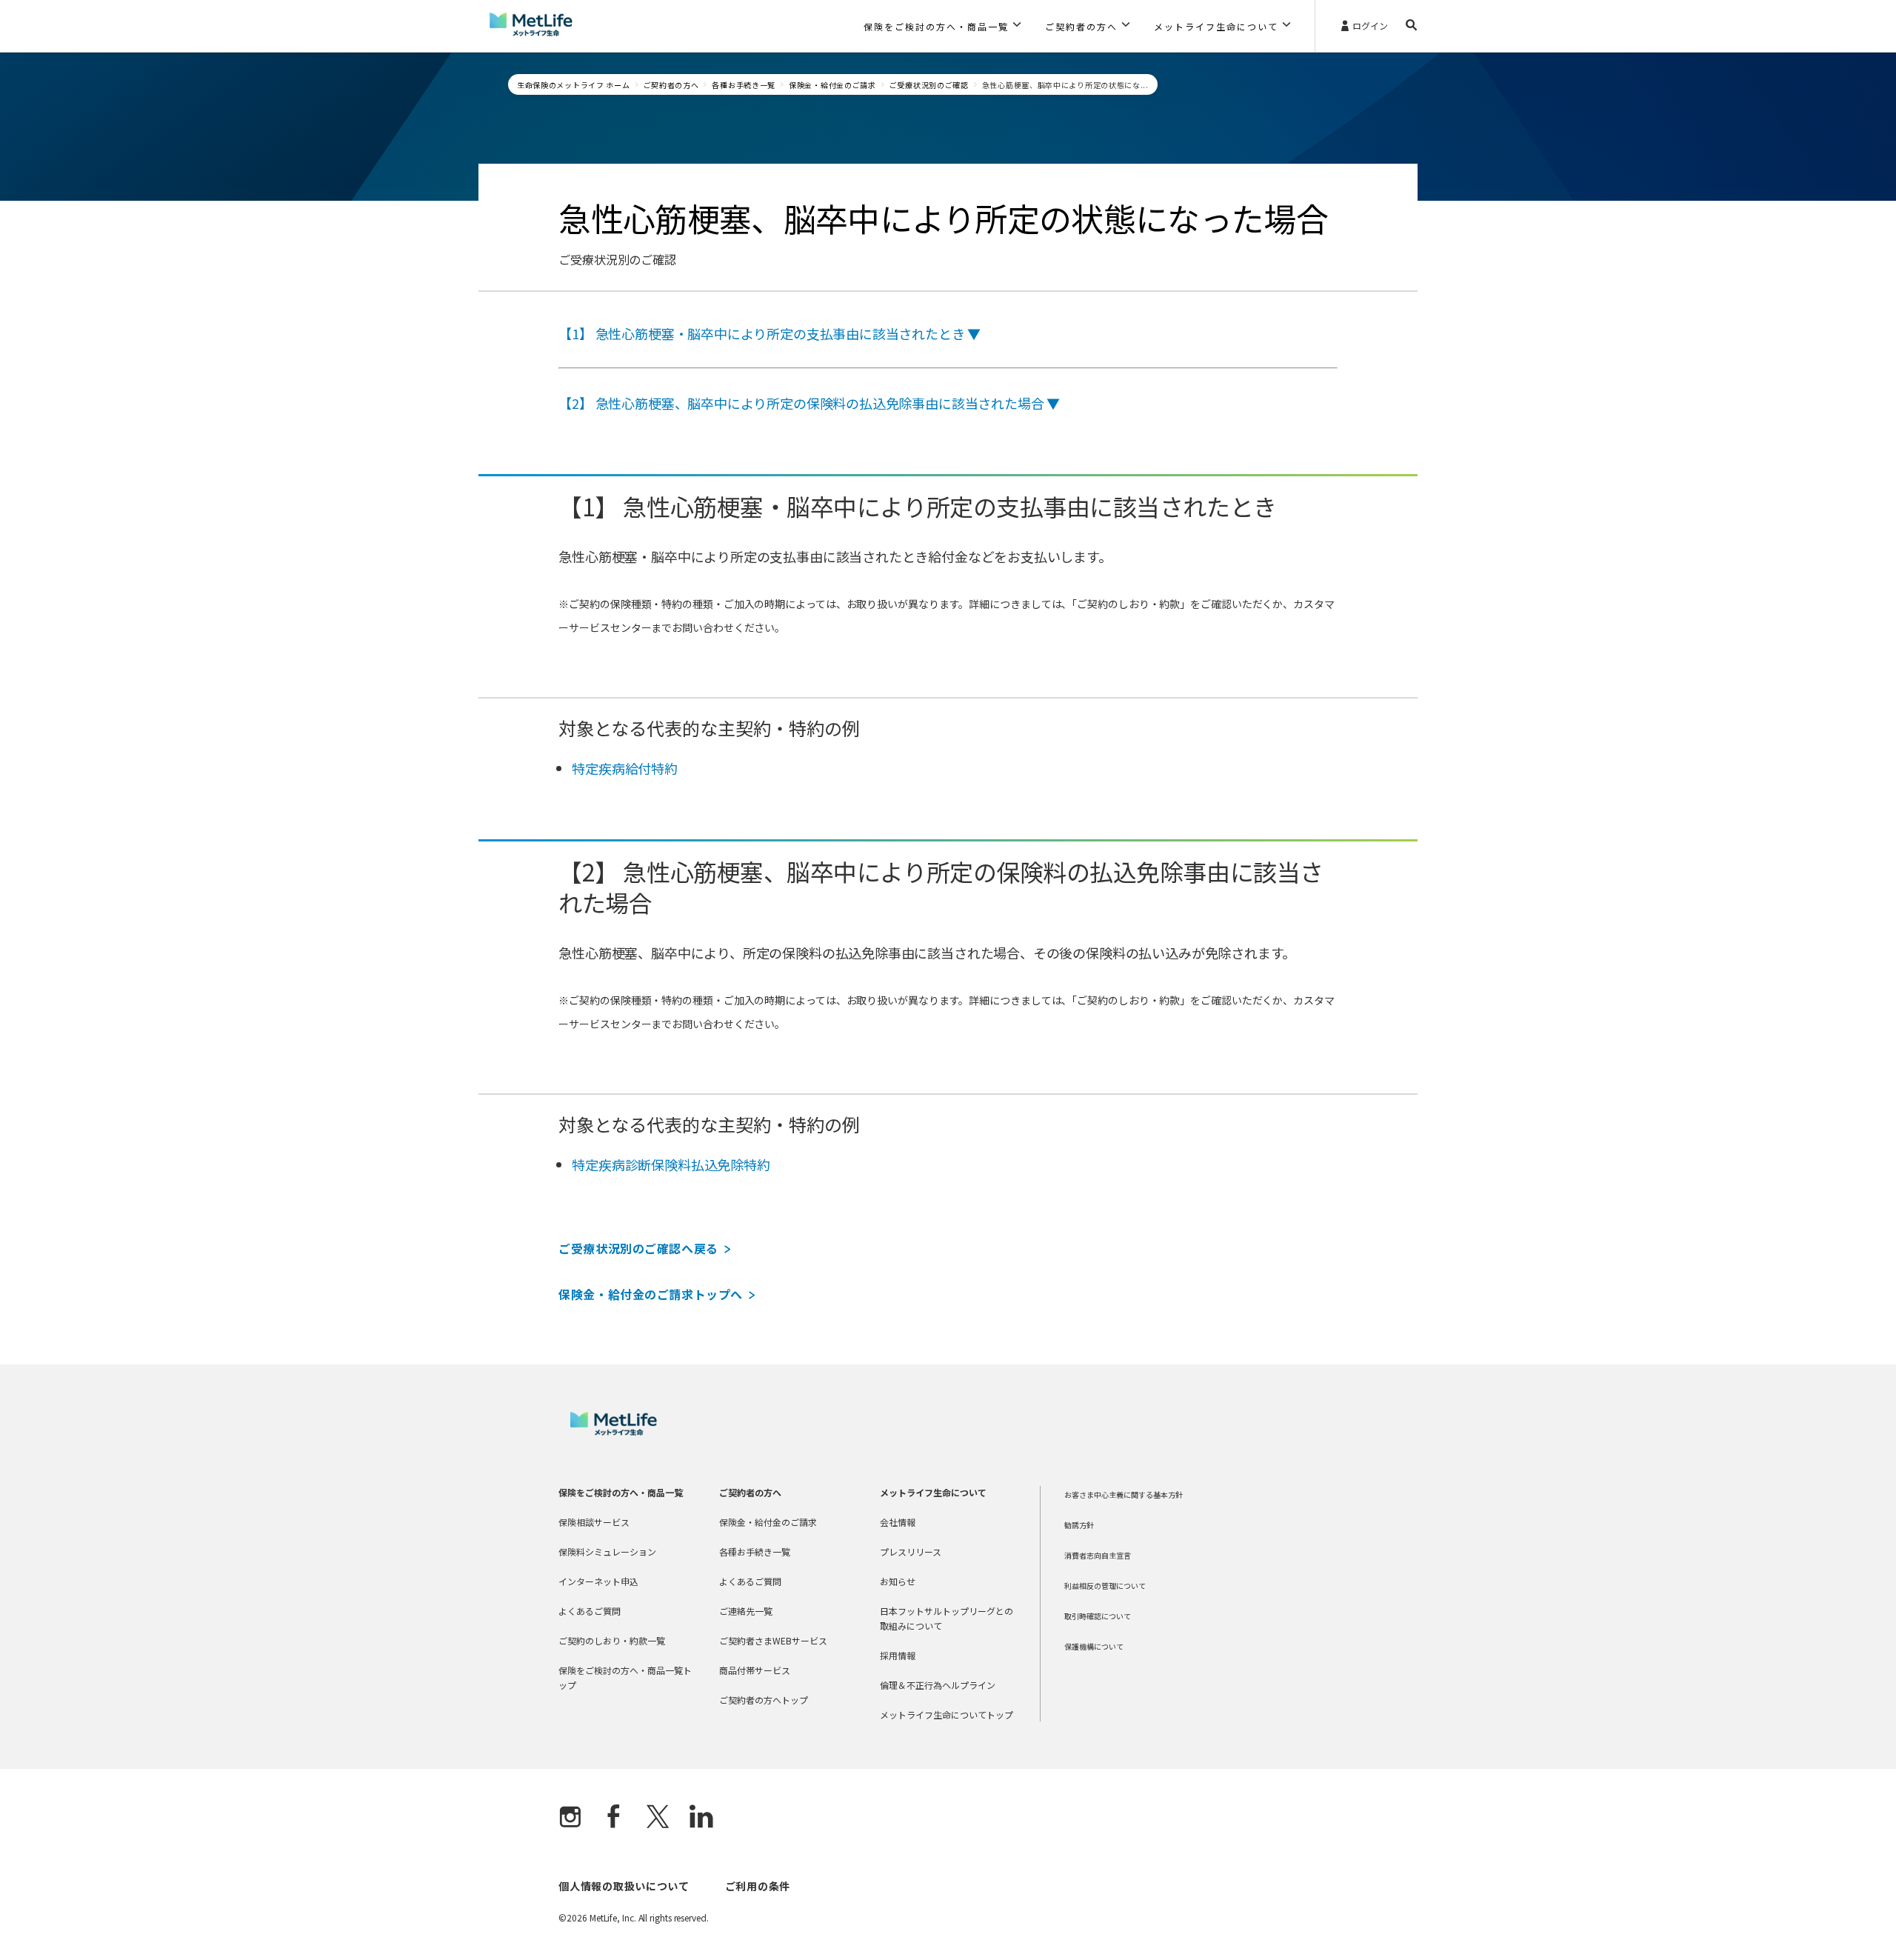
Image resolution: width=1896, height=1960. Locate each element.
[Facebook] (614, 1818)
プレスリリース (911, 1551)
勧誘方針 (1079, 1525)
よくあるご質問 (590, 1611)
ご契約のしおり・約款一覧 (612, 1640)
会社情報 (898, 1522)
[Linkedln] (701, 1818)
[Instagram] (570, 1818)
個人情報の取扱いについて (624, 1886)
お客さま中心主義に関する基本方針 (1124, 1494)
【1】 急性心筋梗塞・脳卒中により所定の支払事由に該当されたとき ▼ (770, 333)
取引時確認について (1098, 1616)
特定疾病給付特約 (625, 768)
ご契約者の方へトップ (764, 1700)
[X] (658, 1818)
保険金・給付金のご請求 (832, 85)
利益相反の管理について (1105, 1586)
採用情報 (898, 1655)
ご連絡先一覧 (746, 1611)
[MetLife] (614, 1431)
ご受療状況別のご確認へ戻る (638, 1248)
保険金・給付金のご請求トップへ (651, 1294)
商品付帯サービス (755, 1670)
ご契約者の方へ (671, 85)
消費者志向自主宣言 (1098, 1555)
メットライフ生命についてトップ (947, 1714)
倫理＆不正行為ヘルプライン (938, 1685)
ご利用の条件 (758, 1886)
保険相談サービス (594, 1522)
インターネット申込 (598, 1581)
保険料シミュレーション (607, 1551)
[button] (942, 26)
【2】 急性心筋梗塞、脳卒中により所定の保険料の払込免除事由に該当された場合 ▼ (809, 403)
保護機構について (1094, 1646)
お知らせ (898, 1581)
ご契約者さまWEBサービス (773, 1640)
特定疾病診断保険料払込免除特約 (671, 1164)
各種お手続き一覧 (744, 85)
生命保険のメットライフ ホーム (574, 85)
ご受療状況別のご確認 (929, 85)
